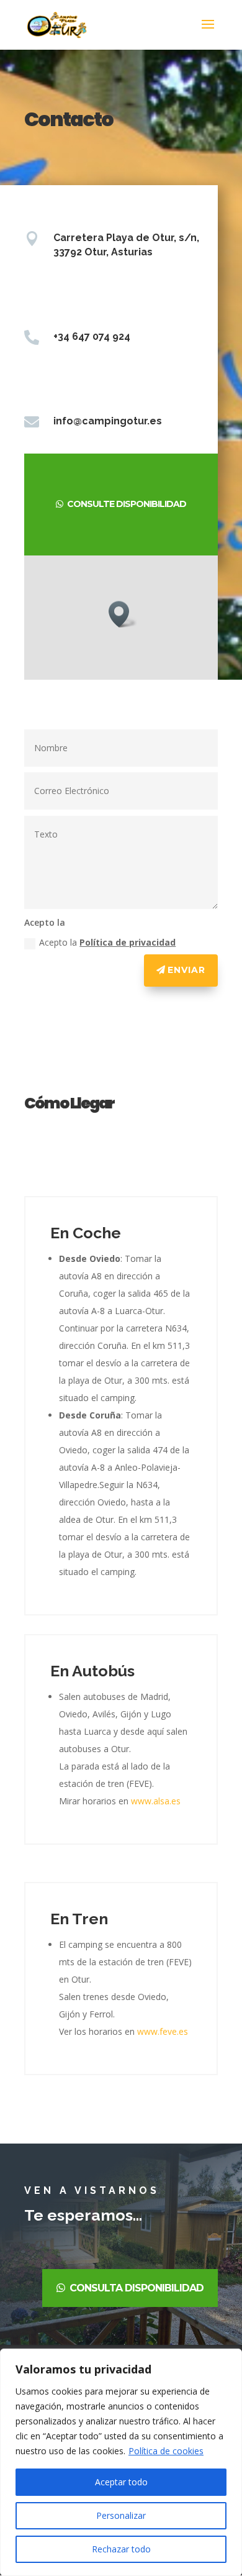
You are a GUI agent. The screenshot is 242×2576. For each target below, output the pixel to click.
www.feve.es (163, 2031)
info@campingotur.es (108, 421)
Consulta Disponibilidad (137, 2288)
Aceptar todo (121, 2482)
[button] (123, 614)
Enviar (186, 970)
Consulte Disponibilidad (127, 504)
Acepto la (107, 942)
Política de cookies (166, 2451)
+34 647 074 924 (92, 336)
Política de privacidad (128, 942)
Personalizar (121, 2515)
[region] (121, 2462)
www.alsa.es (156, 1801)
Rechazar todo (121, 2549)
